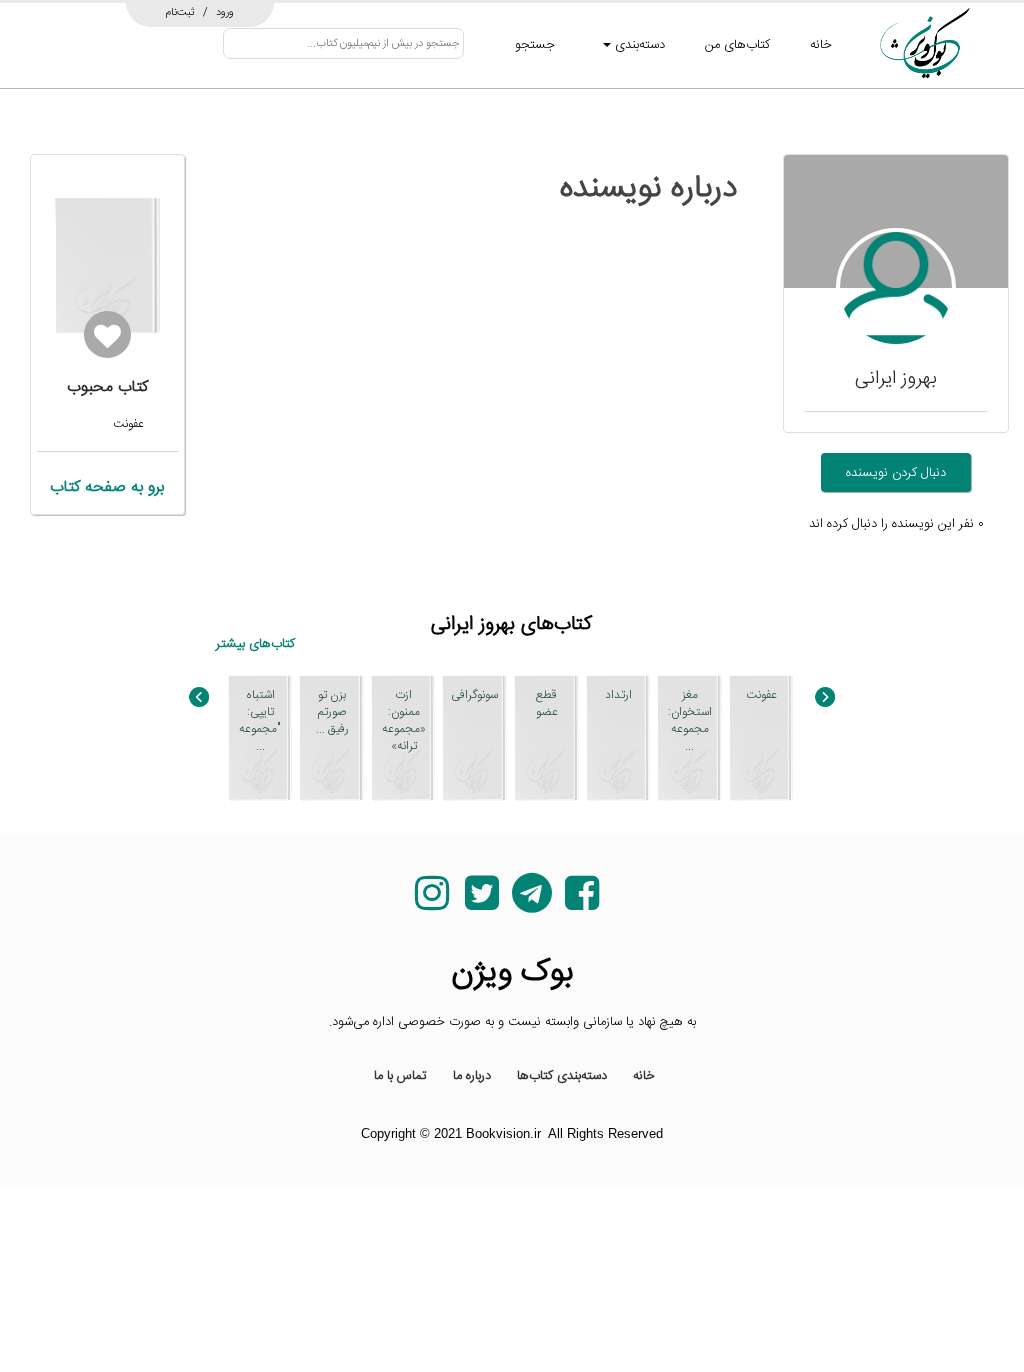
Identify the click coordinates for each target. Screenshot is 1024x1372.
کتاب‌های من (737, 45)
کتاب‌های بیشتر (255, 644)
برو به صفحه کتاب (107, 487)
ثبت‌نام (180, 12)
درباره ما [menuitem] (472, 1076)
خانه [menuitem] (644, 1076)
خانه (821, 45)
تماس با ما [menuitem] (400, 1076)
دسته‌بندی (638, 45)
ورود (225, 12)
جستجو (535, 45)
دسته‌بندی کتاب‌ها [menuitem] (562, 1076)
